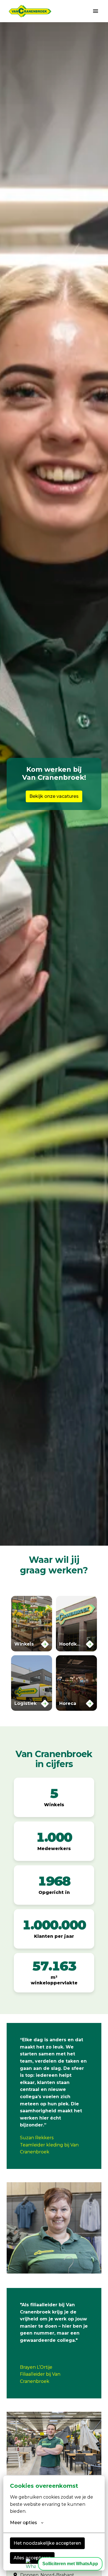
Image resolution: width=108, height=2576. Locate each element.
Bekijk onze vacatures (54, 796)
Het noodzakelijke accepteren (47, 2543)
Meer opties (24, 2523)
